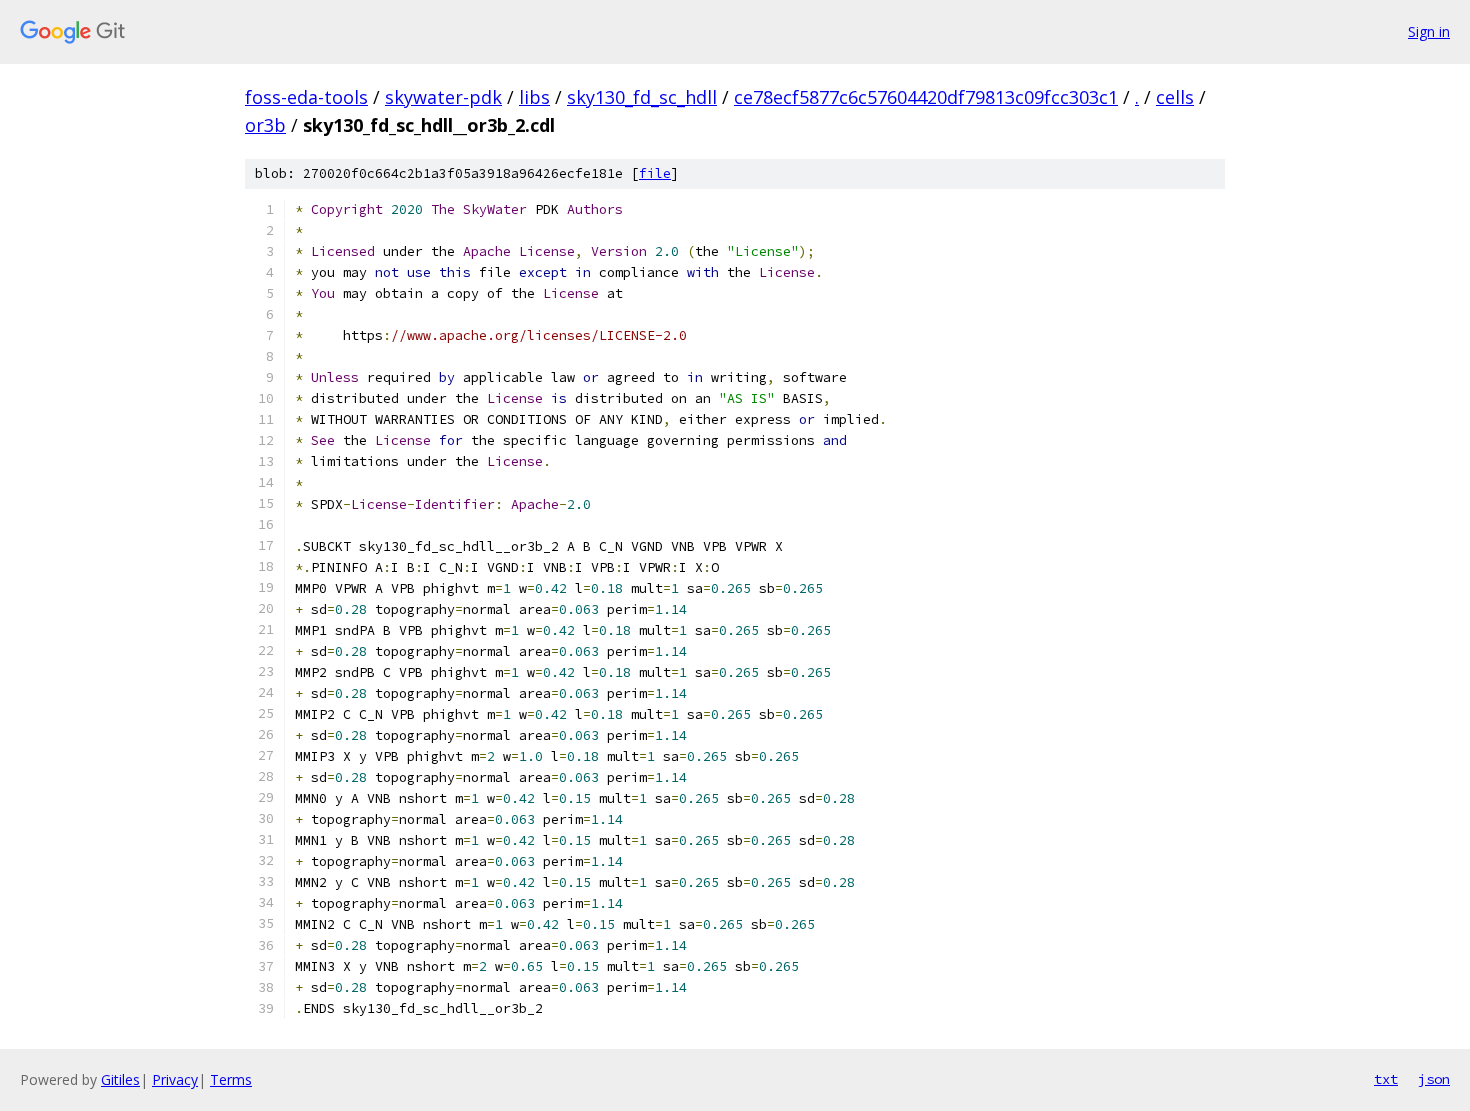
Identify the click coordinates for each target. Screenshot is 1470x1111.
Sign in (1429, 31)
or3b (265, 125)
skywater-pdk (443, 97)
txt (1386, 1079)
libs (534, 97)
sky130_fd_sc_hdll (642, 97)
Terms (231, 1079)
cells (1175, 97)
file (655, 173)
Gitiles (120, 1079)
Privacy (175, 1079)
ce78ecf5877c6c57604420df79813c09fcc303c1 (926, 97)
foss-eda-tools (306, 97)
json (1434, 1079)
